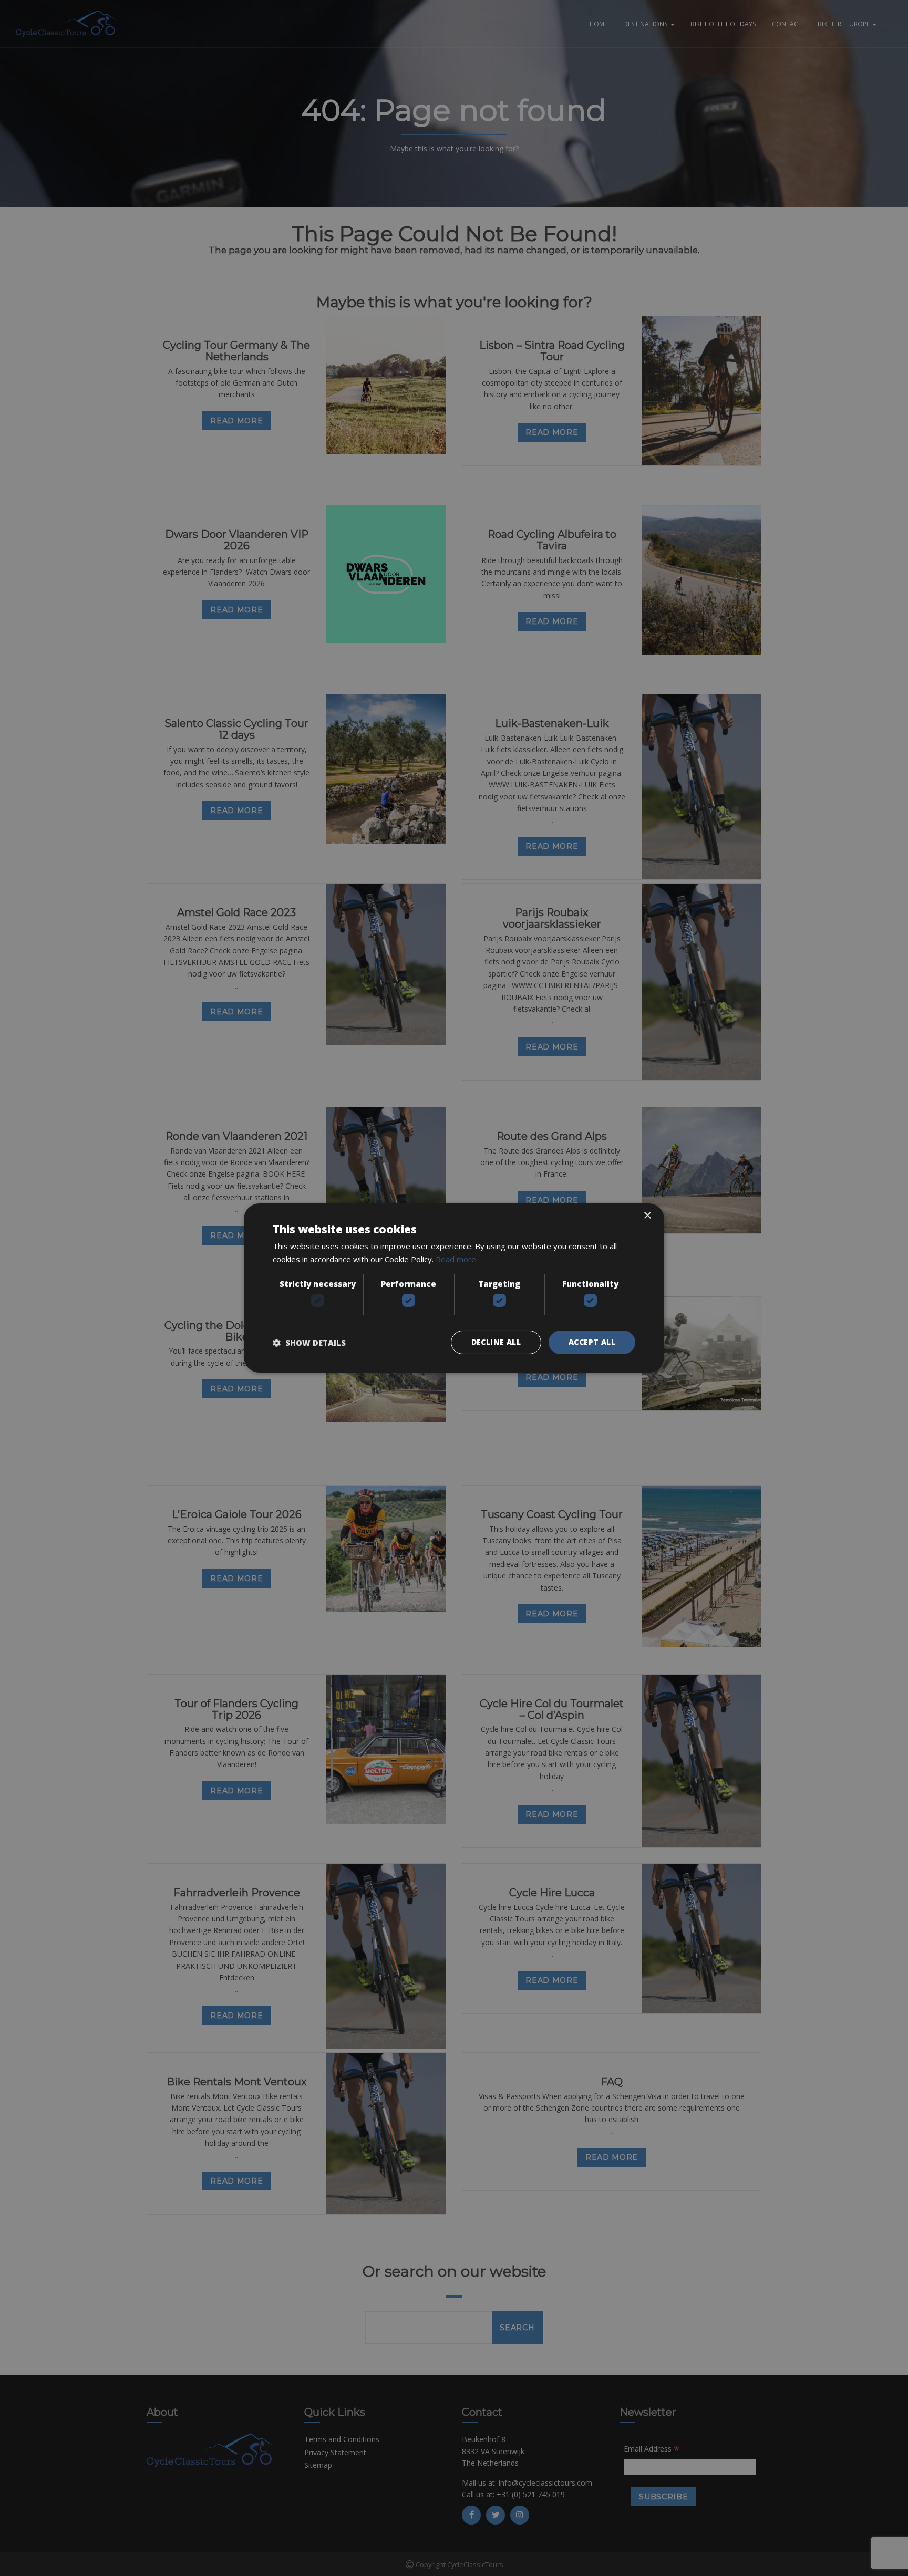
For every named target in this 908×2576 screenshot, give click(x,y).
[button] (309, 1343)
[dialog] (454, 1288)
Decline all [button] (496, 1342)
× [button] (647, 1216)
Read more (456, 1259)
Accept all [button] (592, 1342)
